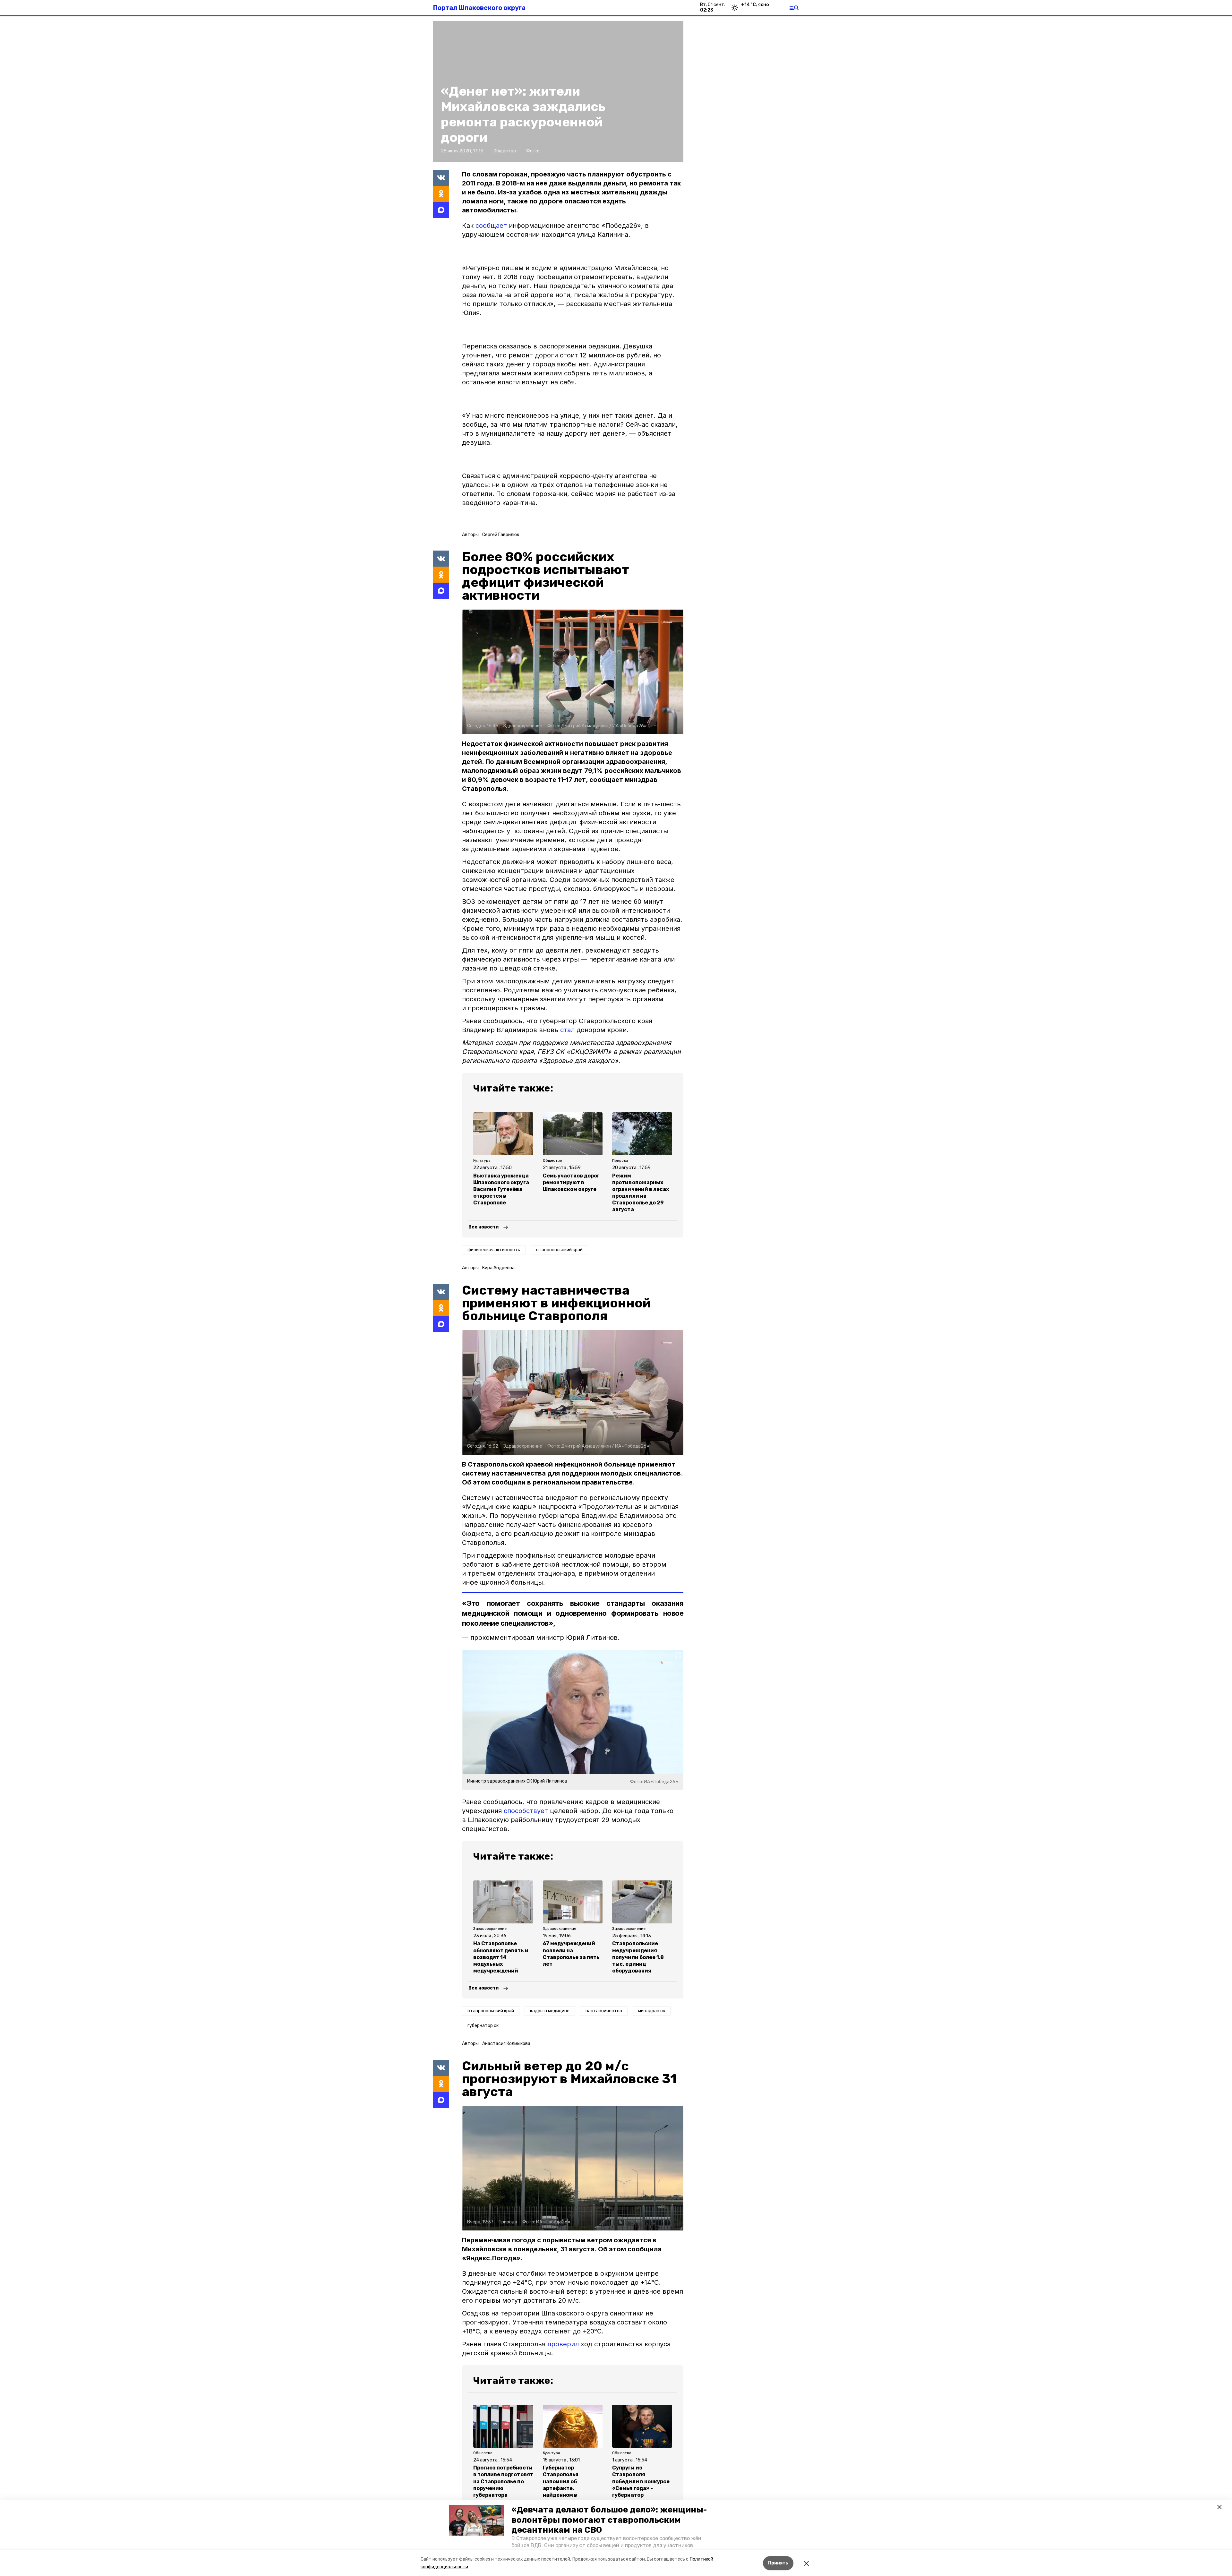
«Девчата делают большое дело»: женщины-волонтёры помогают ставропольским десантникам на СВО (609, 2520)
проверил (563, 2344)
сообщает (491, 226)
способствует (526, 1811)
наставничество (604, 2011)
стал (567, 1030)
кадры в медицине (550, 2011)
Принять (778, 2563)
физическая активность (494, 1250)
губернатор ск (483, 2026)
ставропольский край (559, 1250)
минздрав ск (652, 2011)
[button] (476, 2520)
